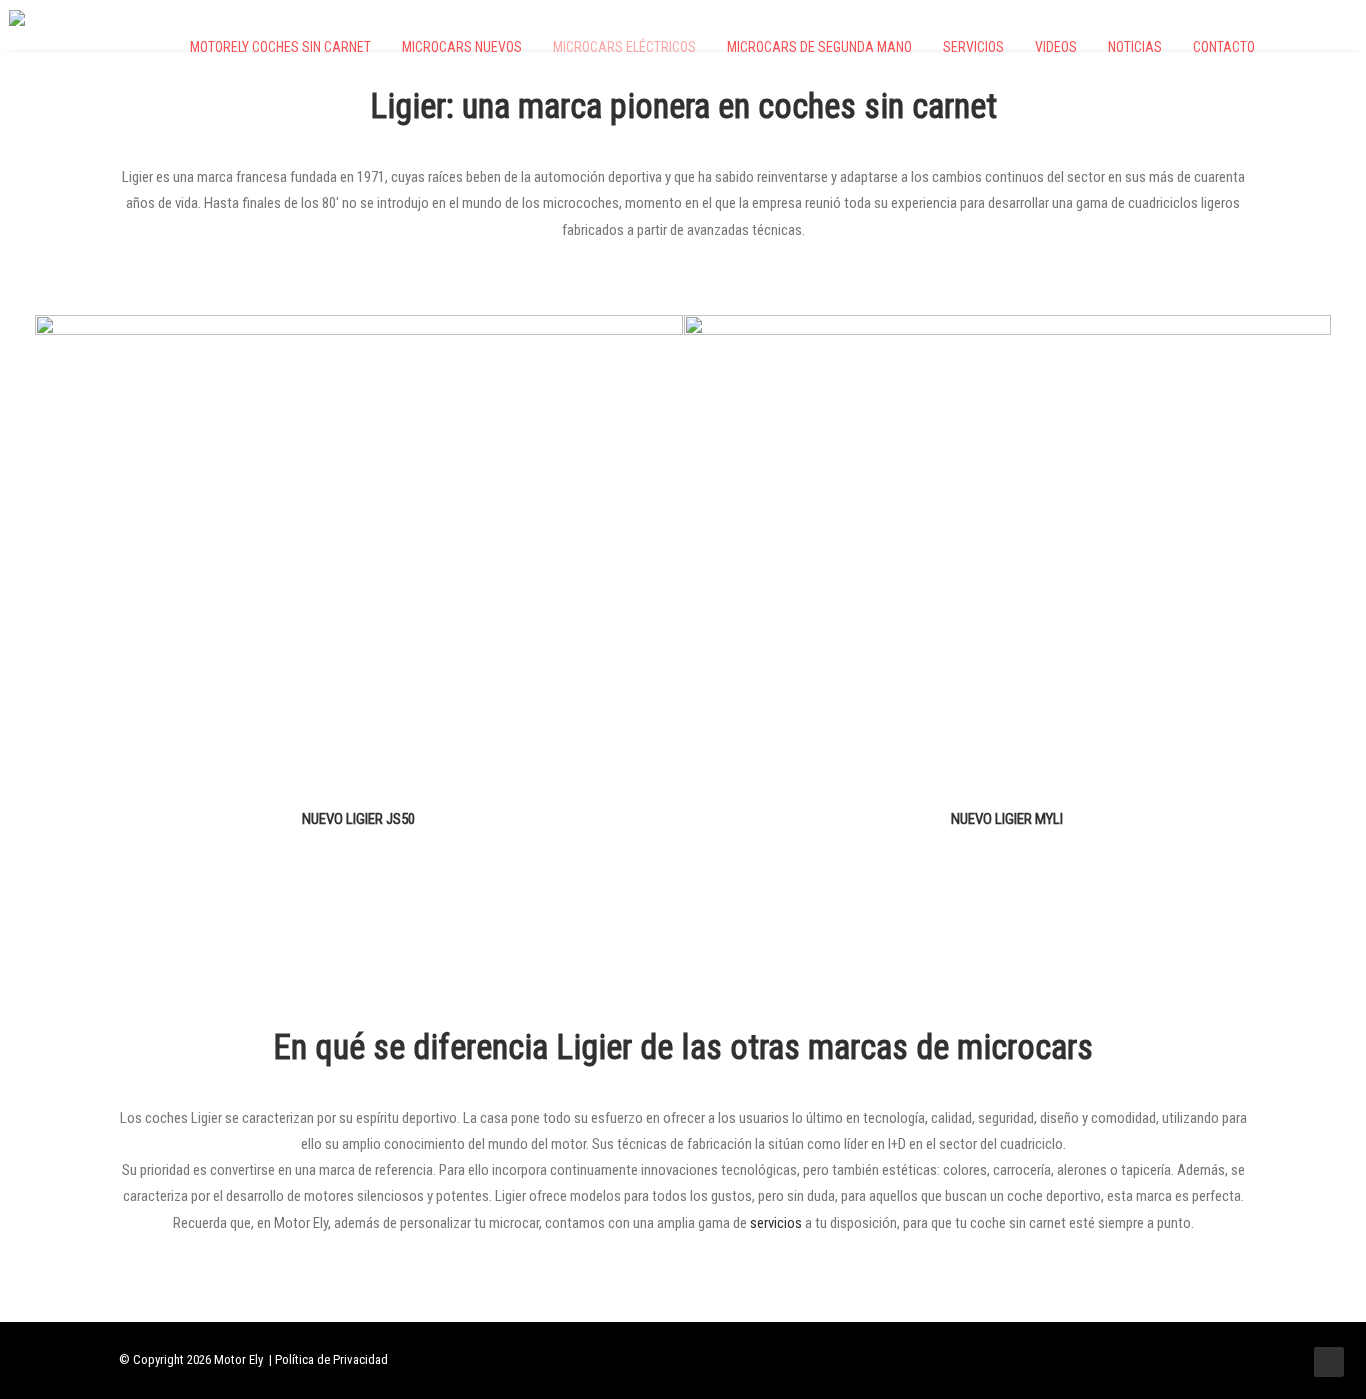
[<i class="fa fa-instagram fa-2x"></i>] (1317, 46)
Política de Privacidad (331, 1359)
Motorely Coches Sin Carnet (280, 47)
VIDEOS (1056, 47)
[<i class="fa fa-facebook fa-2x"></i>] (1286, 46)
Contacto (1224, 47)
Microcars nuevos (462, 47)
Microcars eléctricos (624, 47)
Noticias (1135, 47)
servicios (776, 1223)
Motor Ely (238, 1359)
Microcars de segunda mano (819, 47)
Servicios (973, 47)
